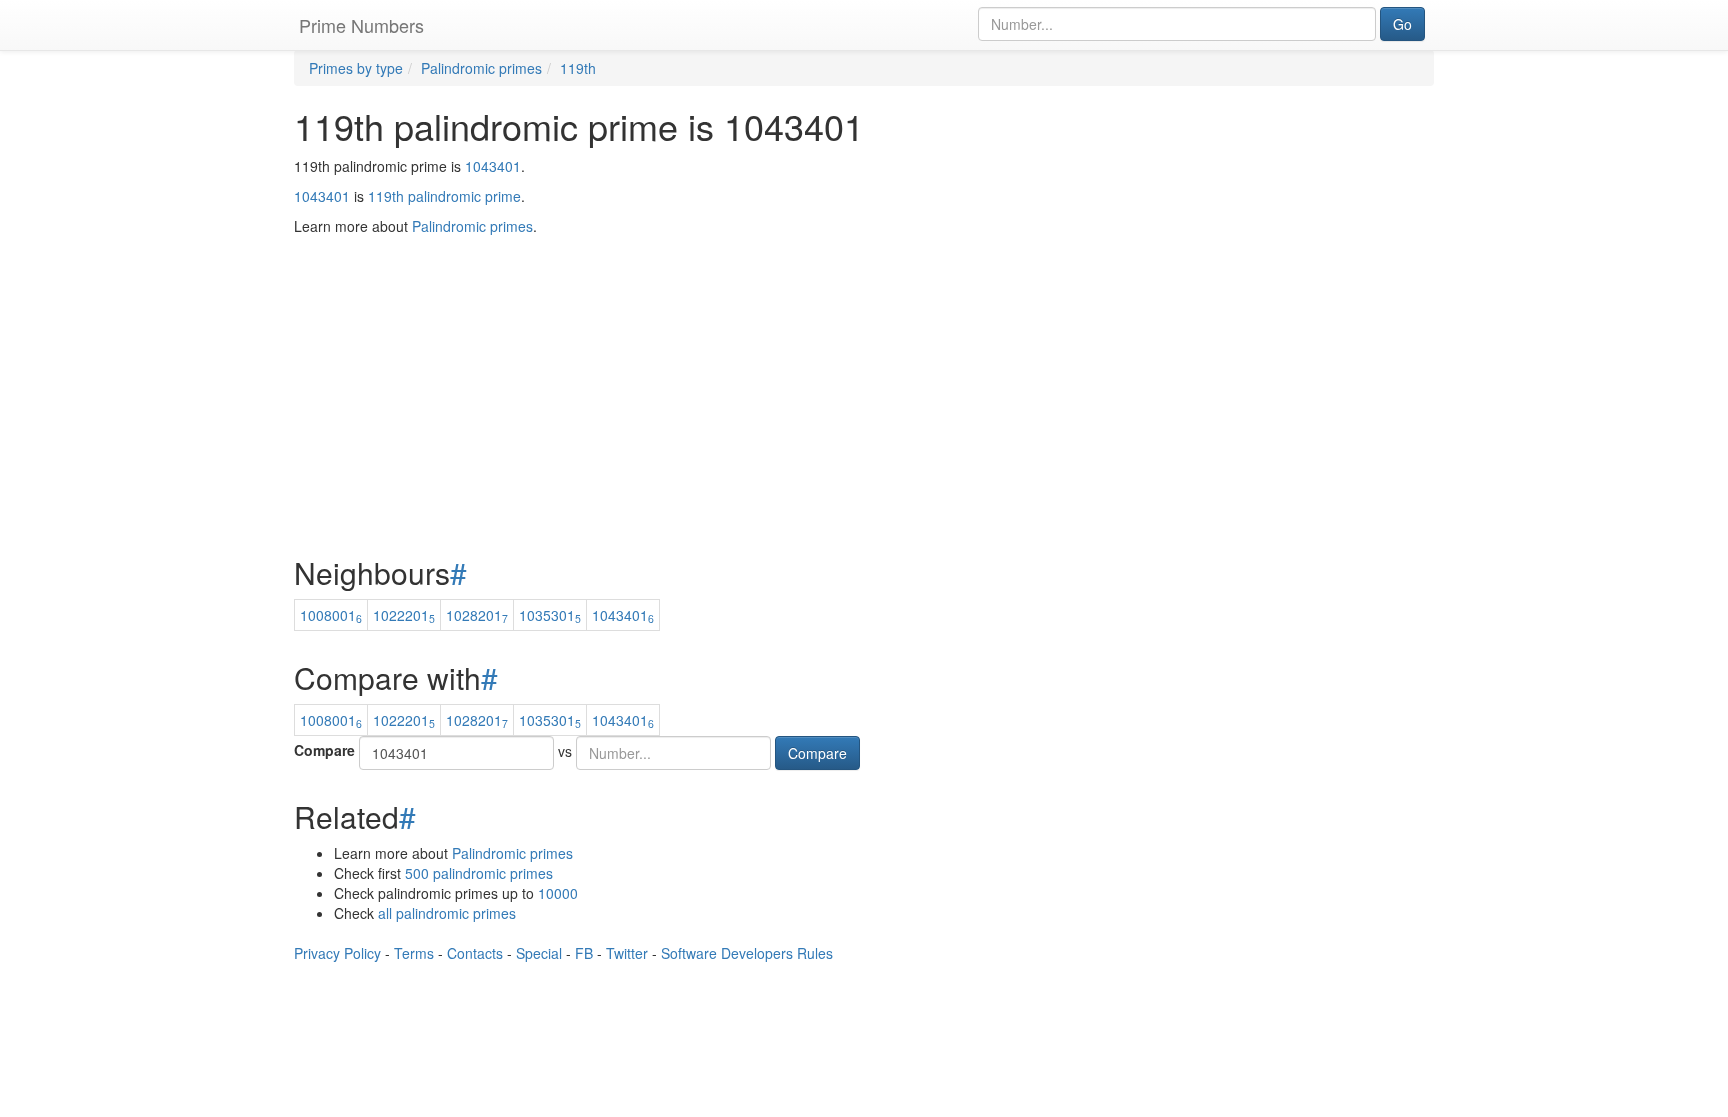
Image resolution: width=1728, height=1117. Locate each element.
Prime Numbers (361, 25)
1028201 (477, 615)
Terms (414, 953)
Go (1402, 24)
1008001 (331, 615)
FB (584, 953)
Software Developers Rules (747, 953)
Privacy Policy (337, 953)
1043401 (493, 166)
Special (539, 953)
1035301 (550, 615)
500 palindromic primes (479, 873)
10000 (558, 893)
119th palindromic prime (444, 196)
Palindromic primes (512, 853)
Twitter (627, 953)
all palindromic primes (447, 913)
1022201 (404, 615)
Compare (324, 750)
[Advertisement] (864, 346)
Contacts (475, 953)
